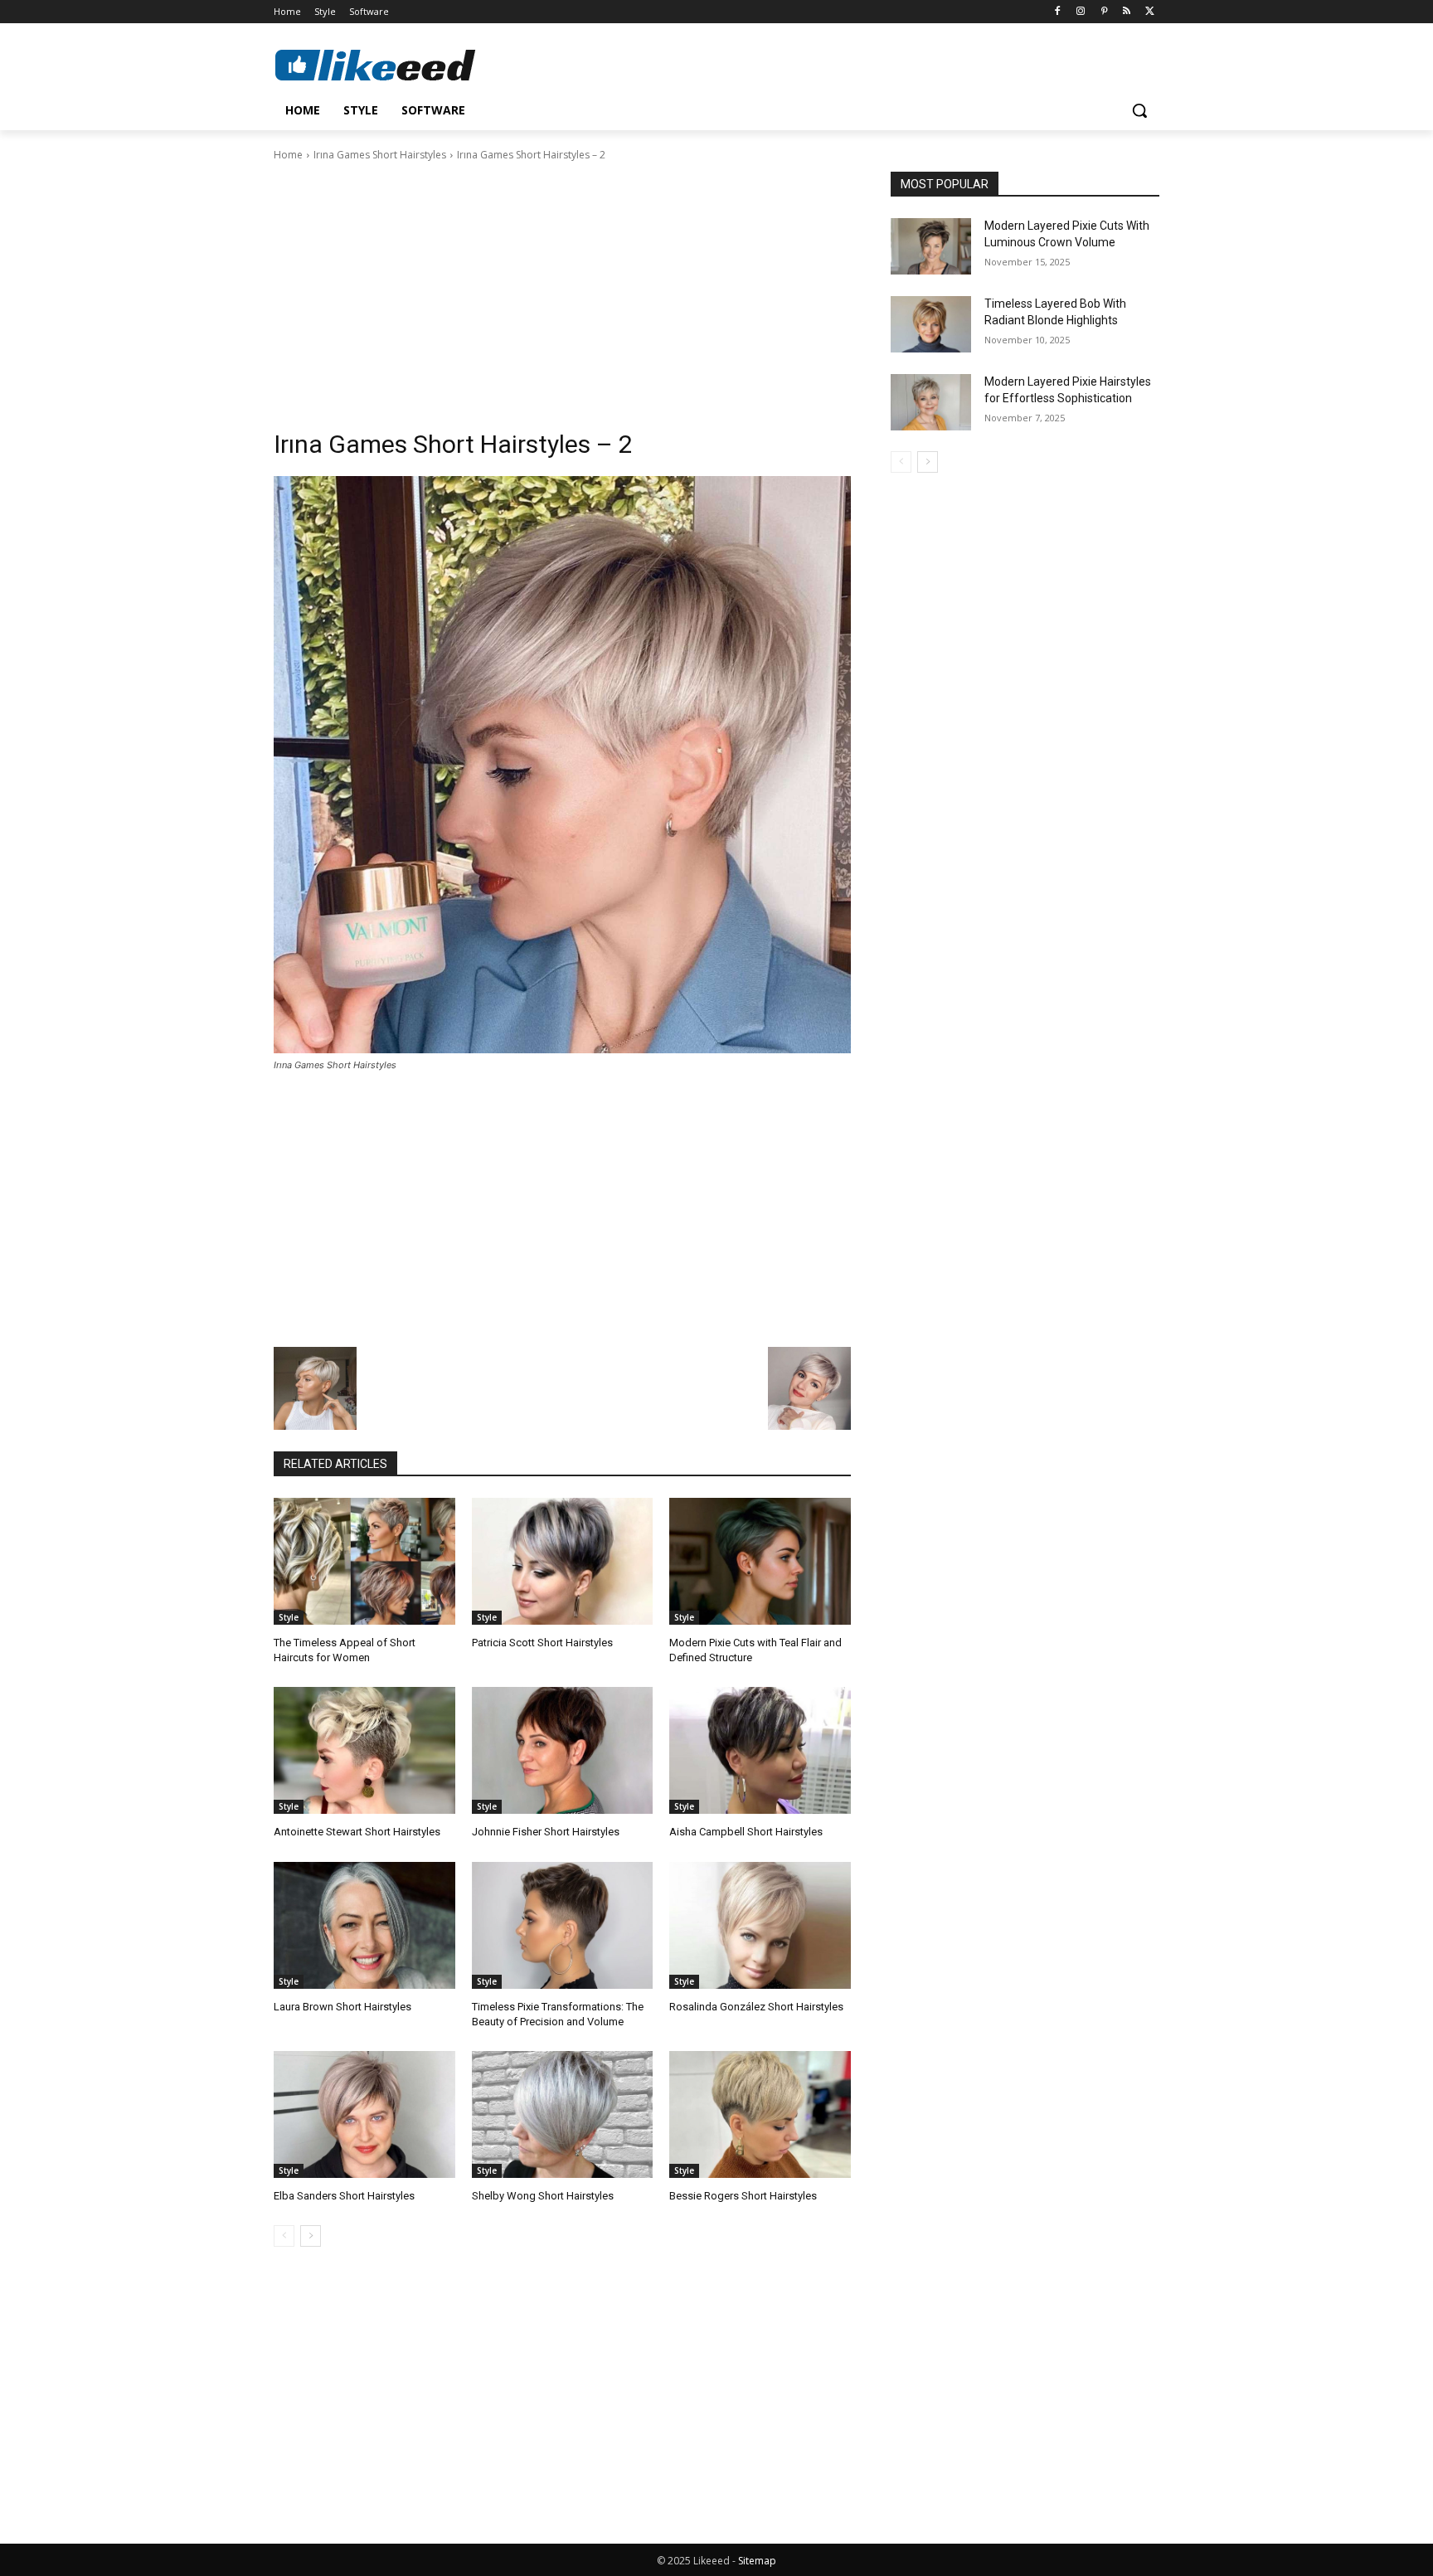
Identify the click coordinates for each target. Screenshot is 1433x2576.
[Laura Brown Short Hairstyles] (364, 1925)
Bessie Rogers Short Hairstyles (743, 2196)
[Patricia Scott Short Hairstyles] (563, 1561)
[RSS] (1127, 12)
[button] (1139, 110)
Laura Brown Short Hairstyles (342, 2007)
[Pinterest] (1104, 12)
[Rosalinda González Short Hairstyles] (760, 1925)
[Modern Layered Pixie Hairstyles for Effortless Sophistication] (931, 402)
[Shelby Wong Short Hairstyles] (563, 2114)
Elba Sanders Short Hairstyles (344, 2196)
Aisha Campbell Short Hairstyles (746, 1832)
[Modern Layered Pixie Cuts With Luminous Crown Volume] (931, 246)
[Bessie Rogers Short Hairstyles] (760, 2114)
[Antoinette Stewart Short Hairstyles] (364, 1750)
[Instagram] (1081, 12)
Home (288, 155)
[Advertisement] (562, 288)
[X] (1150, 12)
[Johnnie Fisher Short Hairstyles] (563, 1750)
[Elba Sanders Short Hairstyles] (364, 2114)
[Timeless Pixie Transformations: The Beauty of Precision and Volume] (563, 1925)
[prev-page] (284, 2236)
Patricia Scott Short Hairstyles (542, 1643)
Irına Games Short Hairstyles (380, 155)
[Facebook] (1058, 12)
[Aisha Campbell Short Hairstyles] (760, 1750)
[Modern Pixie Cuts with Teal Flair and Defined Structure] (760, 1561)
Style (289, 1617)
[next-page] (311, 2236)
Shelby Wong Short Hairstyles (543, 2196)
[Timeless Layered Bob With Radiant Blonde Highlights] (931, 324)
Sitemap (757, 2561)
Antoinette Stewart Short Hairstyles (357, 1832)
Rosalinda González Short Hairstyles (756, 2007)
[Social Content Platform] (406, 65)
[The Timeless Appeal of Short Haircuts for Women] (364, 1561)
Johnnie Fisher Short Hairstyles (546, 1832)
